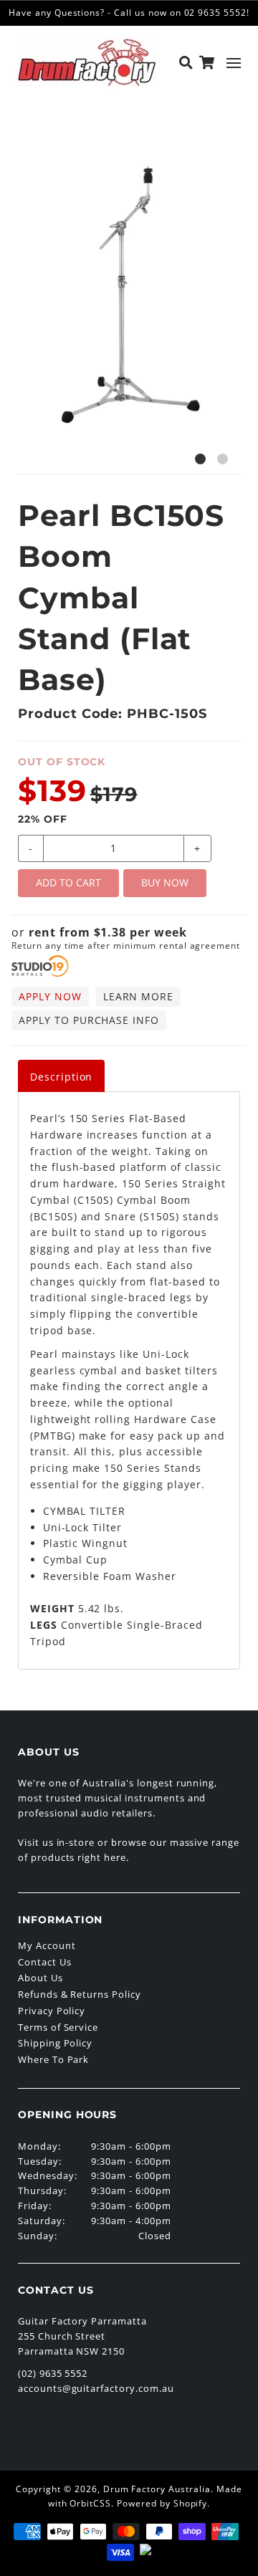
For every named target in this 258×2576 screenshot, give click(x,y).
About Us (40, 1978)
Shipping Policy (55, 2043)
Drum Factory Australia (157, 2489)
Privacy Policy (52, 2011)
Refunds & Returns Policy (80, 1994)
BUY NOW (165, 882)
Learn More (139, 996)
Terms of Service (58, 2027)
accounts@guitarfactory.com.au (96, 2388)
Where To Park (53, 2059)
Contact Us (45, 1962)
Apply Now (50, 996)
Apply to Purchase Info (89, 1020)
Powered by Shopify (162, 2503)
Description (62, 1077)
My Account (47, 1945)
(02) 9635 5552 (53, 2373)
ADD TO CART (68, 882)
